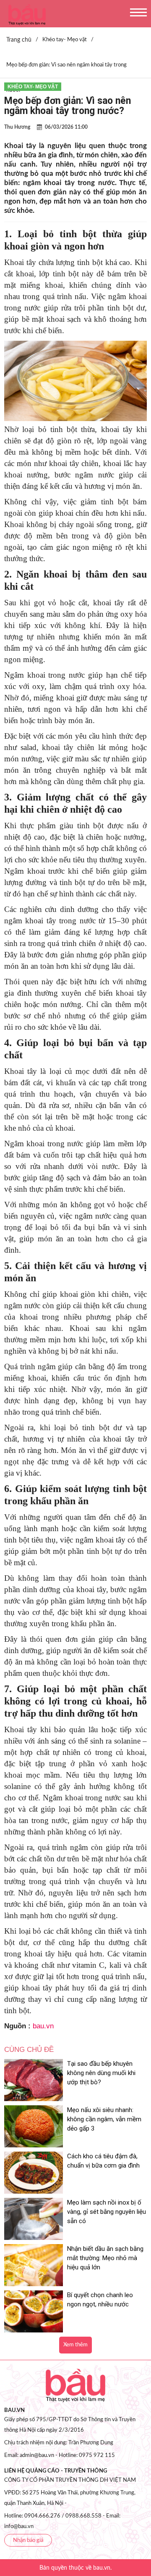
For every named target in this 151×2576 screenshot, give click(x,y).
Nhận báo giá (28, 2540)
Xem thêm (75, 2345)
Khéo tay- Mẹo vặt (33, 87)
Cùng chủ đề (29, 2050)
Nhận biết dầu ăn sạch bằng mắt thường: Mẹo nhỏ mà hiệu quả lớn (105, 2258)
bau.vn (43, 2026)
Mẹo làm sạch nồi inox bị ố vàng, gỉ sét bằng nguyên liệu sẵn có (107, 2212)
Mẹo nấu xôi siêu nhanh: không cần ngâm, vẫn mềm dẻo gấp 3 (104, 2119)
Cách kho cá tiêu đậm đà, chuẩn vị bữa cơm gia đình (103, 2161)
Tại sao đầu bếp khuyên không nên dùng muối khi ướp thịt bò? (101, 2073)
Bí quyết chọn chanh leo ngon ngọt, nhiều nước (100, 2300)
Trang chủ (19, 40)
